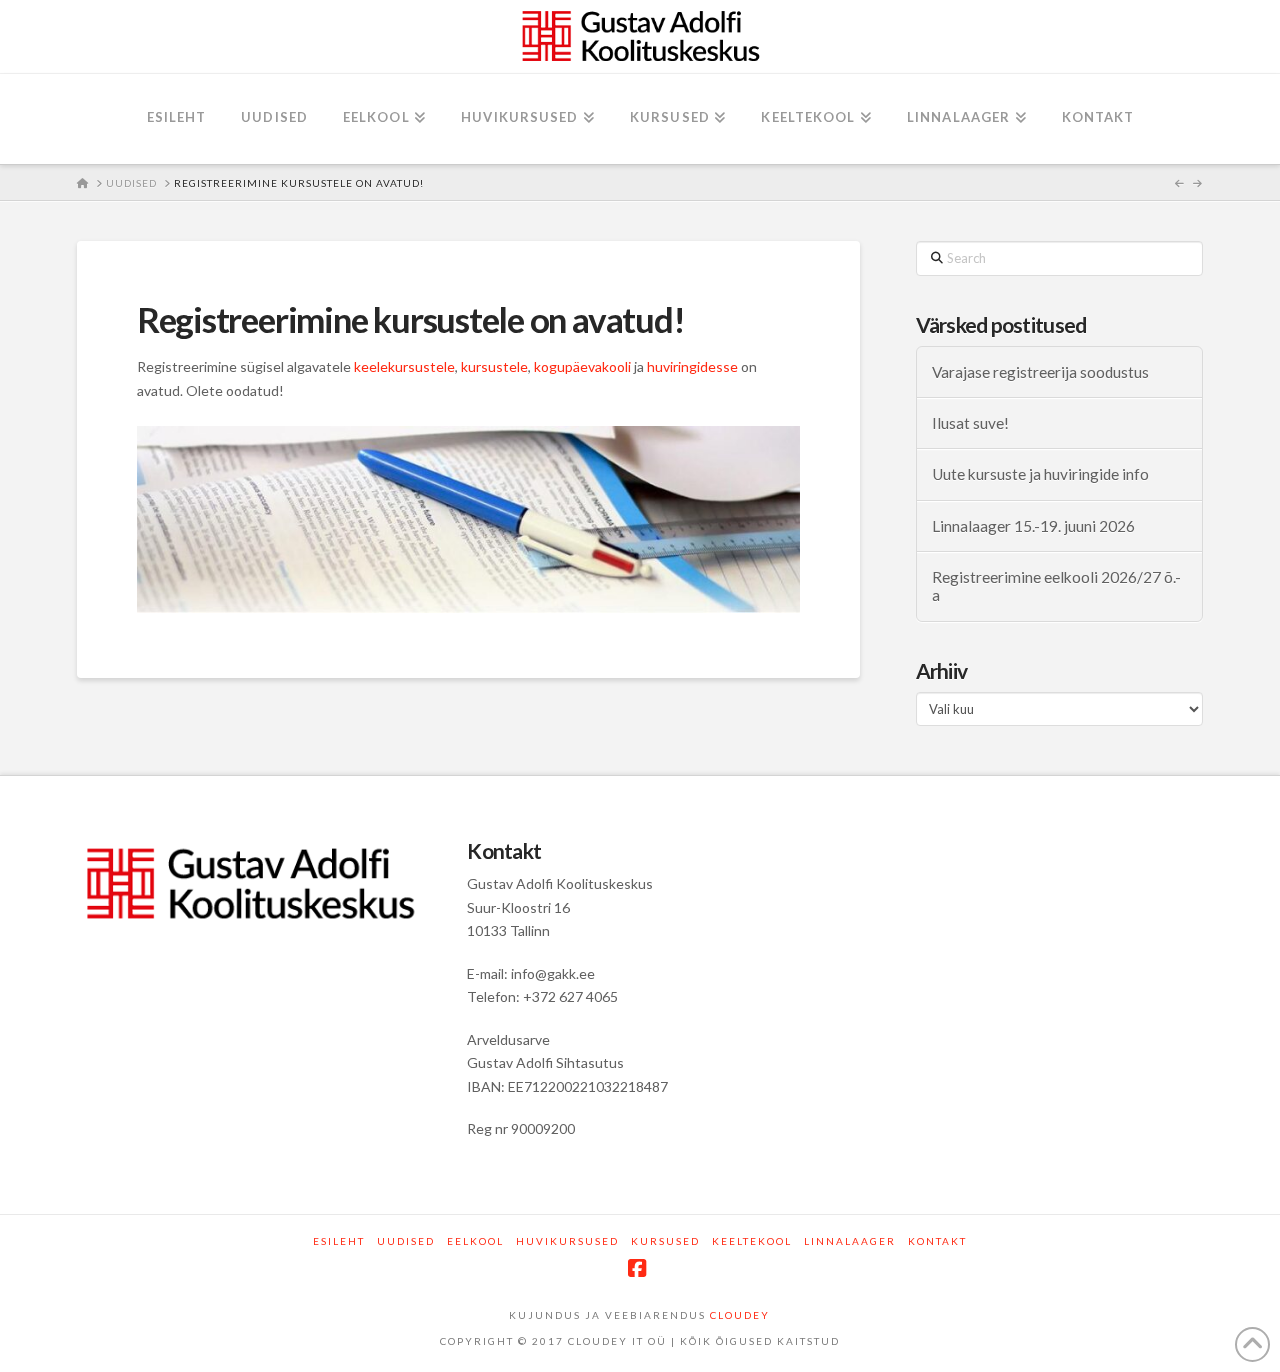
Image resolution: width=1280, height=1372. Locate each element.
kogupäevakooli (582, 366)
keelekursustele (404, 366)
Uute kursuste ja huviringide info (1040, 474)
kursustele (494, 366)
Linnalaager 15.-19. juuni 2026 (1033, 526)
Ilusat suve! (970, 423)
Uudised (406, 1241)
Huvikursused (567, 1241)
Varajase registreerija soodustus (1040, 372)
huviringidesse (692, 366)
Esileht (339, 1241)
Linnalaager (850, 1241)
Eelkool (475, 1241)
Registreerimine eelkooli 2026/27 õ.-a (1056, 586)
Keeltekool (752, 1241)
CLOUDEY (740, 1315)
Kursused (665, 1241)
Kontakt (937, 1241)
